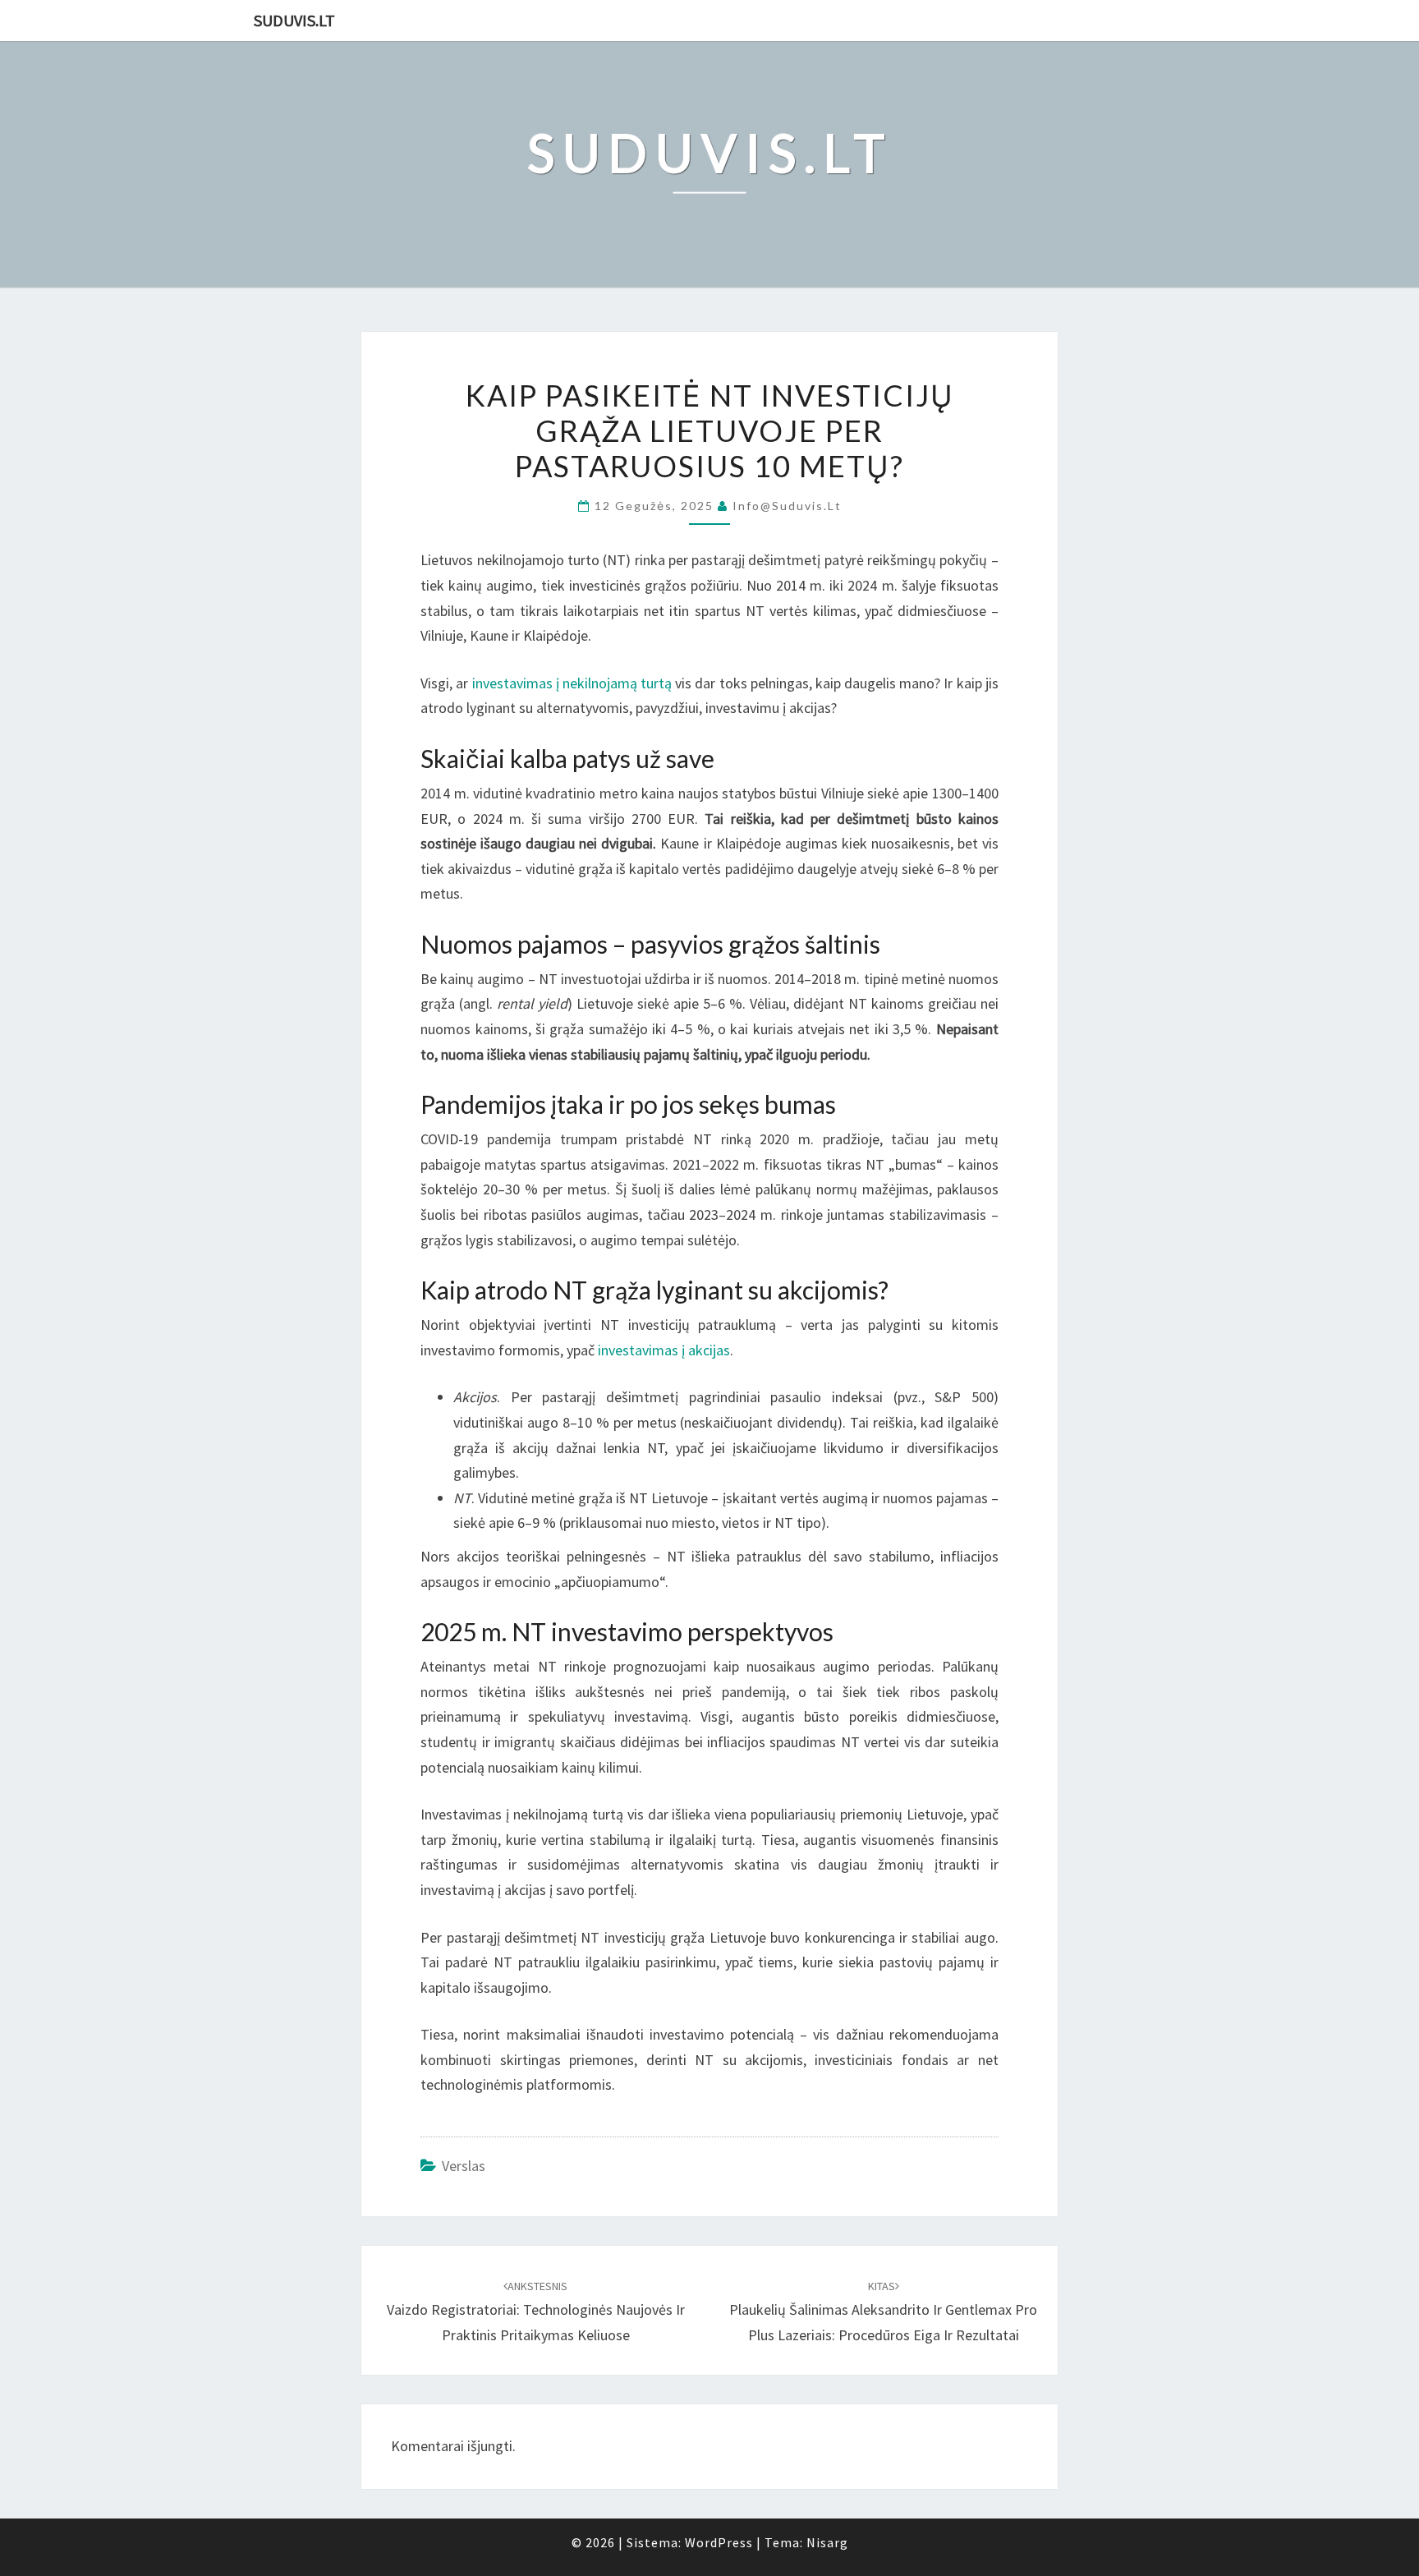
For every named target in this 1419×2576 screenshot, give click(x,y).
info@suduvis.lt (787, 506)
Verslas (464, 2166)
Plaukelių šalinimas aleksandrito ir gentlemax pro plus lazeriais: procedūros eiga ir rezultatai (883, 2311)
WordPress (719, 2542)
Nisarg (827, 2542)
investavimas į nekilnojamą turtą (572, 683)
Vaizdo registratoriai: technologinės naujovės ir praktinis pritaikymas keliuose (536, 2311)
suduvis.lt (294, 20)
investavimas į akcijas (664, 1350)
